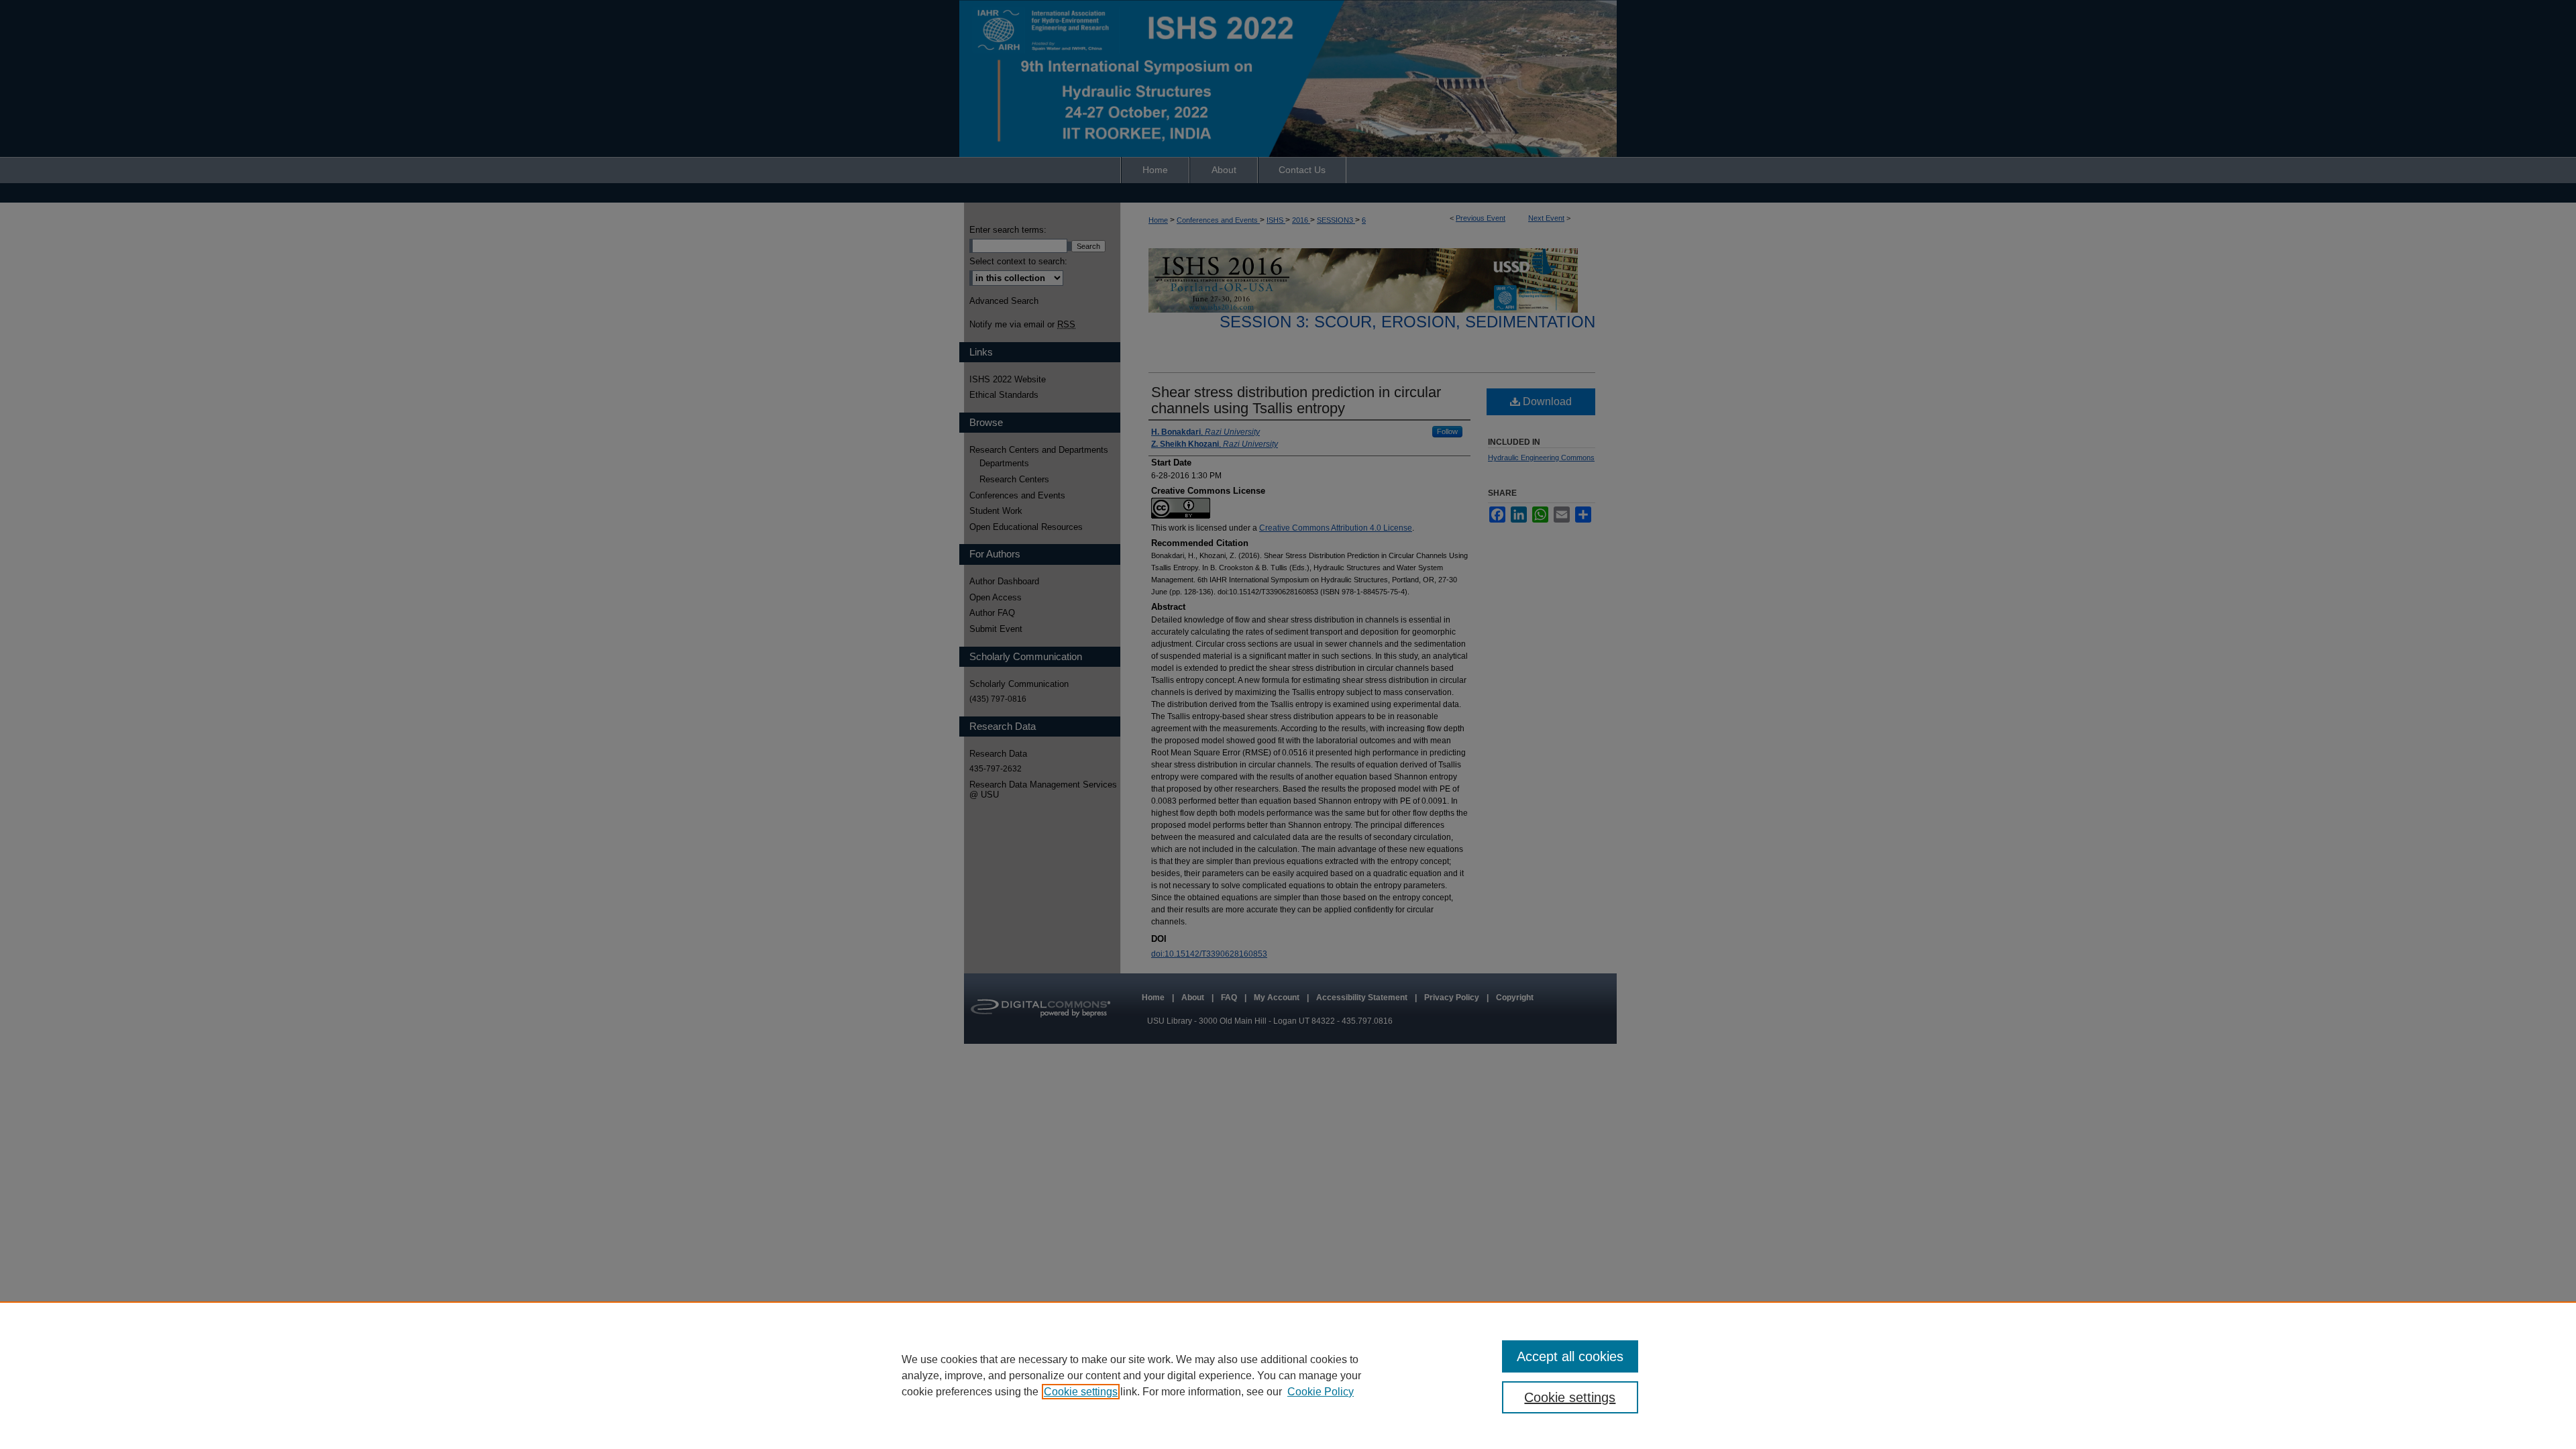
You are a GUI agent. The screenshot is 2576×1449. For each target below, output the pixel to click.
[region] (1288, 1375)
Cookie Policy (1321, 1392)
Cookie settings (1081, 1392)
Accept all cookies (1570, 1356)
